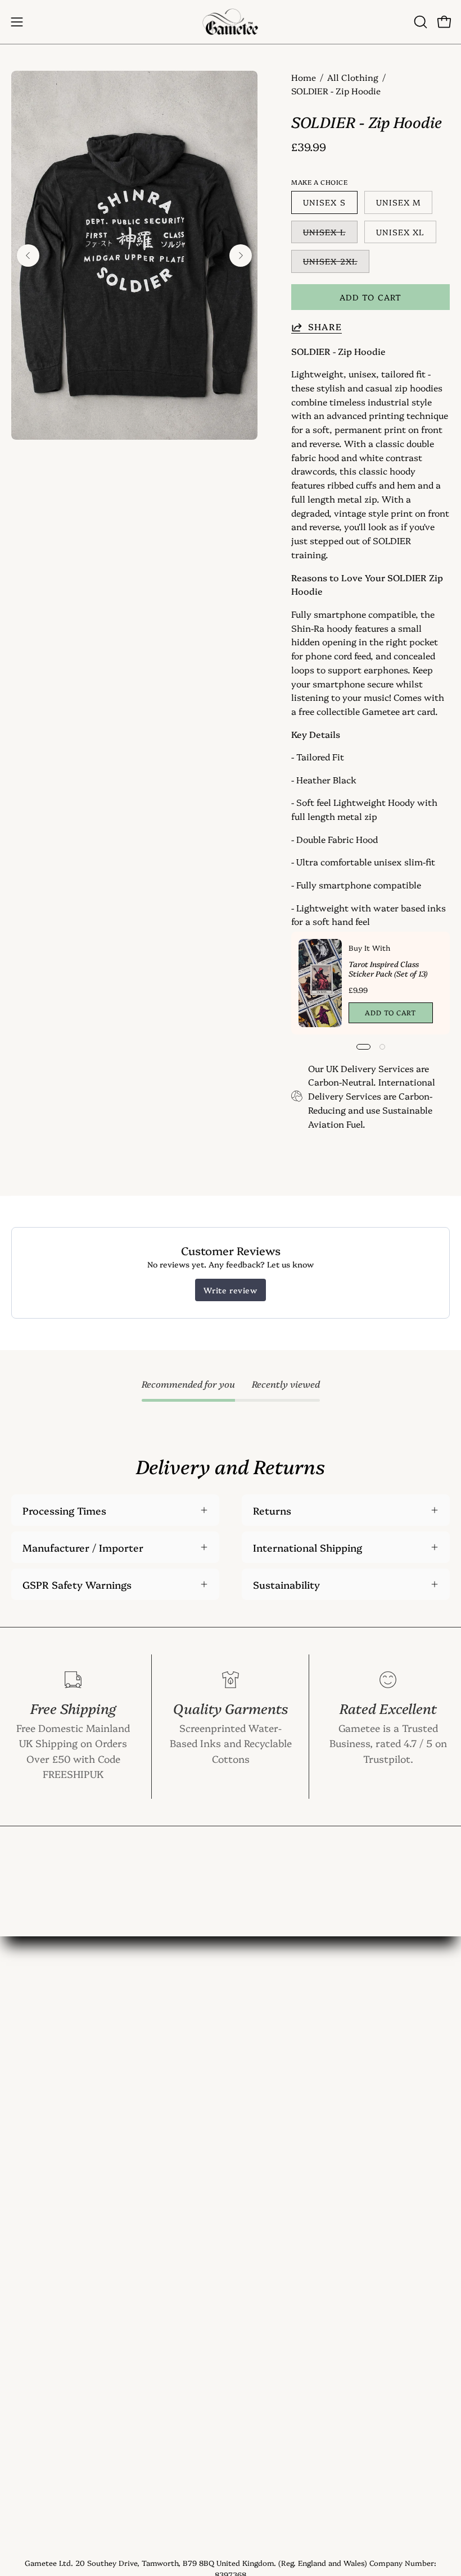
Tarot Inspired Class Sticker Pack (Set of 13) (388, 968)
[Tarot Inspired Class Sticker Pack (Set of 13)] (320, 983)
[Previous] (28, 256)
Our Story (265, 2078)
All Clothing (353, 77)
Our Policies (270, 2200)
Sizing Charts (274, 2119)
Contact (261, 2058)
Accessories (39, 2119)
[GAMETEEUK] (231, 22)
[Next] (241, 256)
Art (19, 2078)
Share (325, 327)
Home (304, 77)
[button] (419, 22)
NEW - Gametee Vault (293, 2037)
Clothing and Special (60, 2058)
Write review (230, 1290)
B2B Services (272, 2241)
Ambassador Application (300, 2221)
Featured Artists (280, 2180)
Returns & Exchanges (292, 2160)
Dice (21, 2099)
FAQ (251, 2099)
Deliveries (265, 2139)
